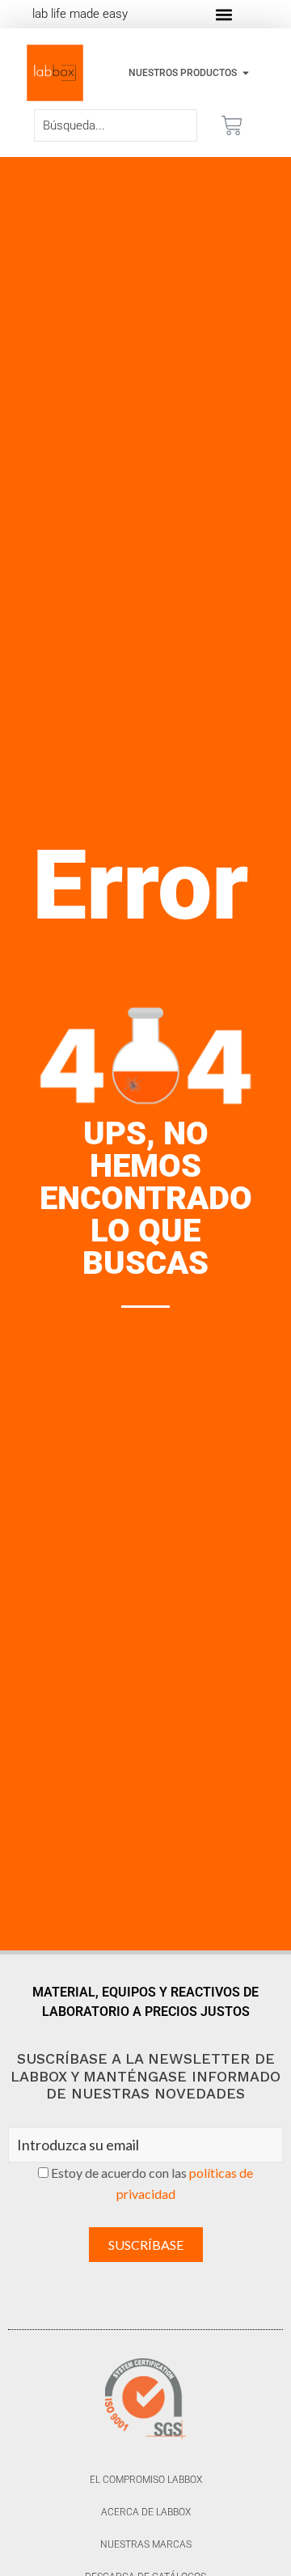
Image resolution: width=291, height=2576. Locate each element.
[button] (224, 14)
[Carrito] (232, 125)
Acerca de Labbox (146, 2512)
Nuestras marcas (146, 2544)
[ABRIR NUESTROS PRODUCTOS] (246, 73)
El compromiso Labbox (146, 2480)
